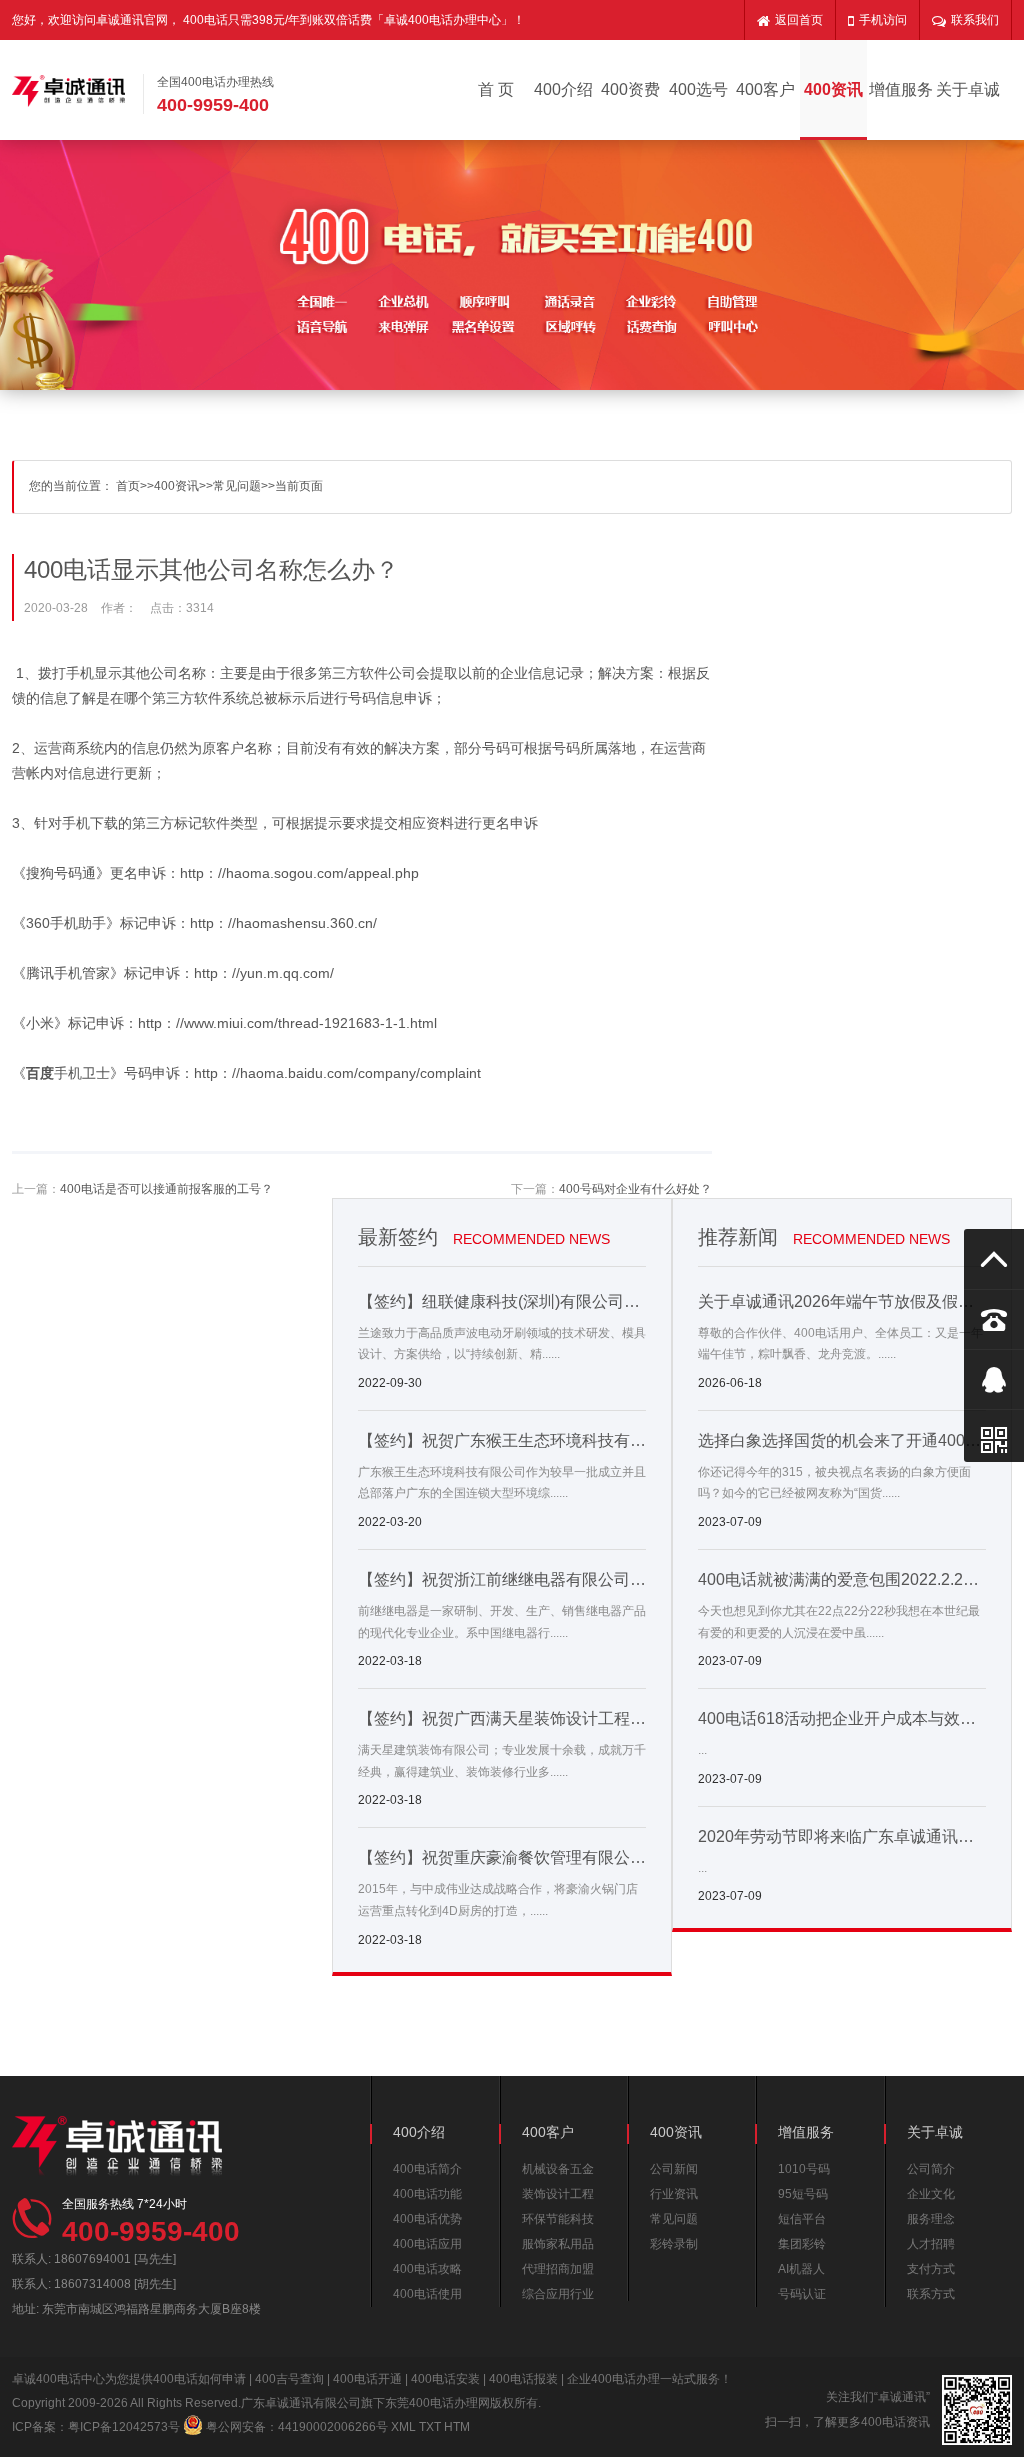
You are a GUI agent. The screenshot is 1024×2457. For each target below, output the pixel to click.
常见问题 (237, 486)
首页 (128, 486)
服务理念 (931, 2219)
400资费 (630, 89)
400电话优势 (427, 2219)
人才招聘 (931, 2244)
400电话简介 (427, 2169)
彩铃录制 (674, 2244)
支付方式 (931, 2269)
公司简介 (931, 2169)
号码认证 (802, 2294)
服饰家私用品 (558, 2244)
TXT (430, 2427)
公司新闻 (674, 2169)
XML (403, 2427)
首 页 (496, 89)
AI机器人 (801, 2269)
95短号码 (803, 2194)
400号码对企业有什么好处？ (635, 1189)
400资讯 (833, 89)
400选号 (698, 89)
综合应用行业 (558, 2294)
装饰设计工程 (558, 2194)
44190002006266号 (333, 2427)
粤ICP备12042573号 (124, 2427)
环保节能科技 (558, 2219)
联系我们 (975, 20)
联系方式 (931, 2294)
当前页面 (299, 486)
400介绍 (563, 89)
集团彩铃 (802, 2244)
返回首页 (799, 20)
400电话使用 (427, 2294)
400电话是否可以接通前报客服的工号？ (166, 1189)
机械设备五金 (558, 2169)
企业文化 (931, 2194)
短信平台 (802, 2219)
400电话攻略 (427, 2269)
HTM (457, 2427)
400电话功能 (427, 2194)
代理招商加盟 (558, 2269)
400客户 (765, 89)
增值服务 (901, 89)
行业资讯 (674, 2194)
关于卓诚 (968, 89)
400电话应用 (427, 2244)
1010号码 (804, 2169)
